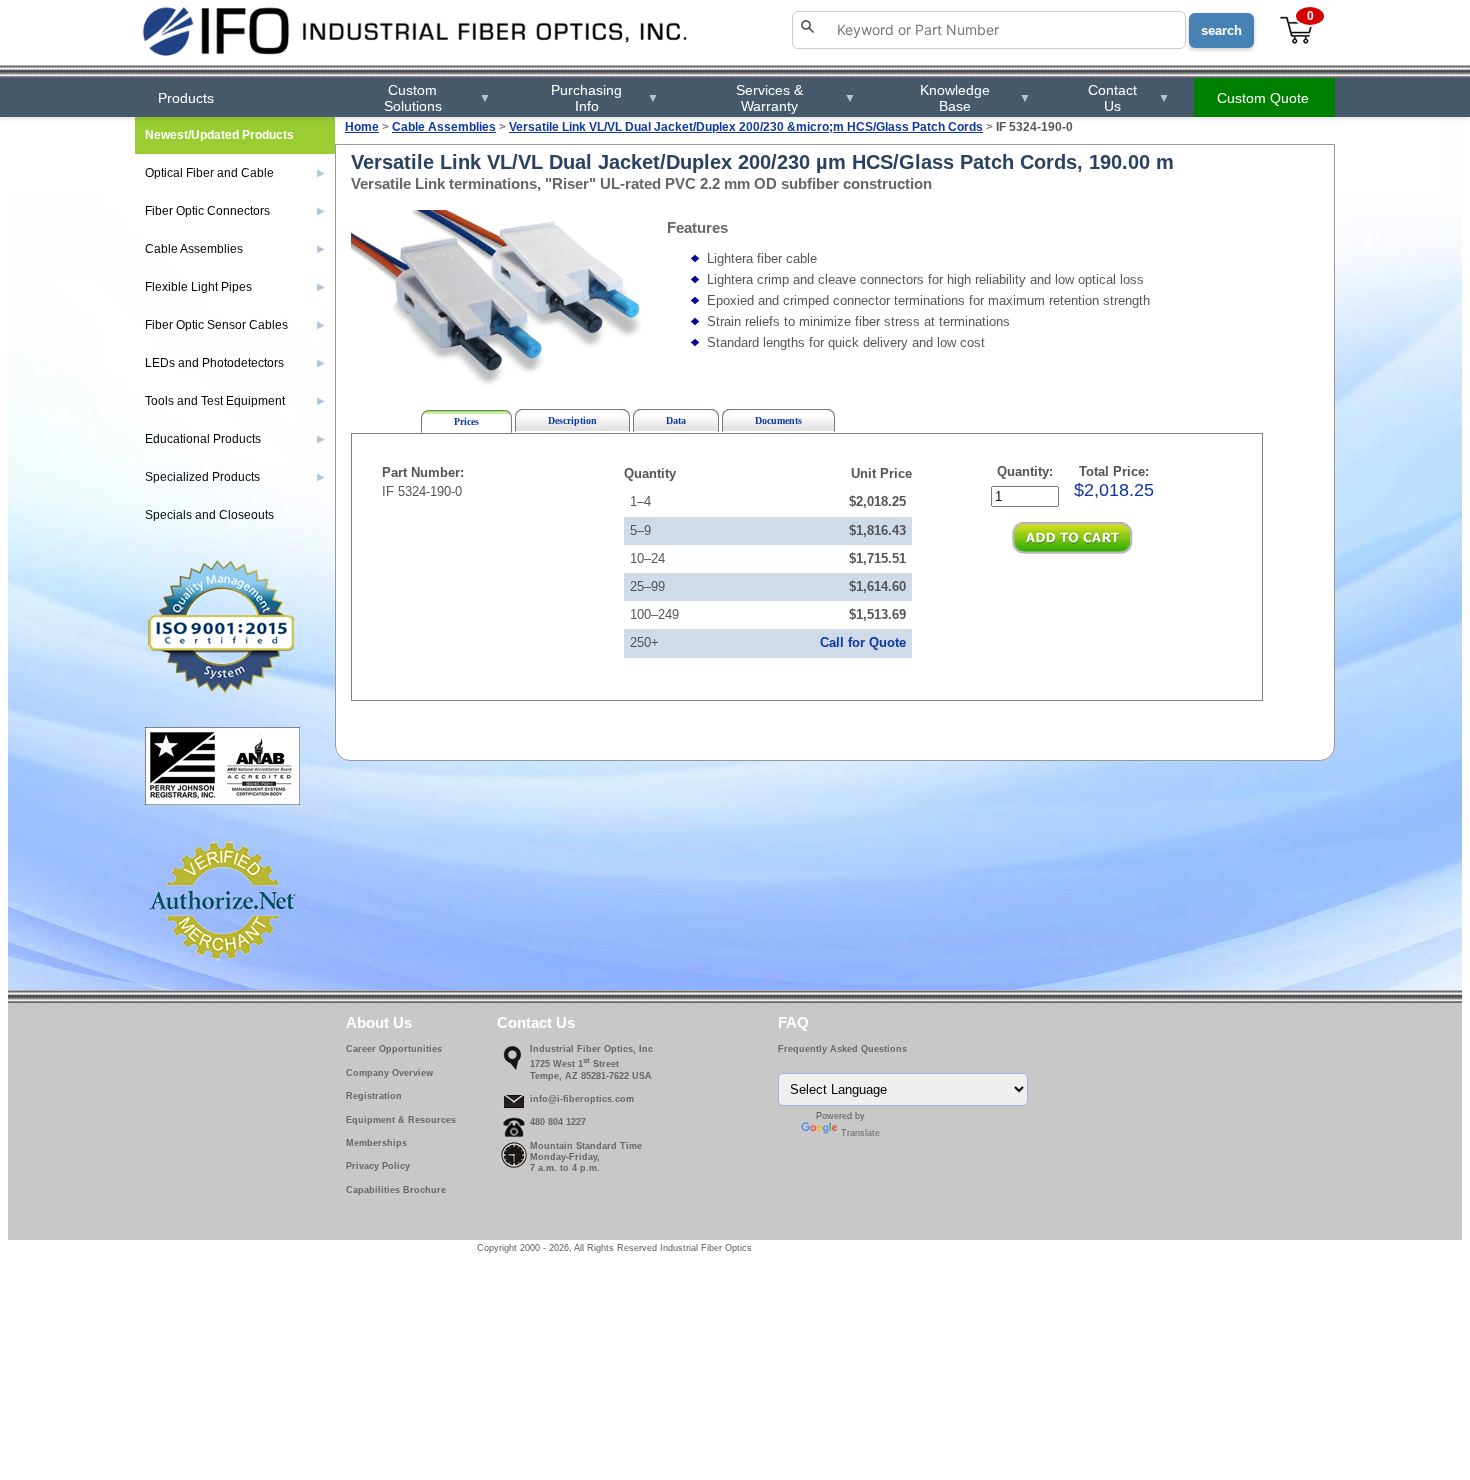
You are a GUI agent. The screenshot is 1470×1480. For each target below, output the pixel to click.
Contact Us (1129, 98)
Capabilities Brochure (396, 1190)
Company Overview (389, 1073)
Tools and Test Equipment (235, 401)
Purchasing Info (604, 98)
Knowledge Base (975, 98)
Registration (374, 1096)
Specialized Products (235, 477)
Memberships (376, 1143)
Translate (860, 1133)
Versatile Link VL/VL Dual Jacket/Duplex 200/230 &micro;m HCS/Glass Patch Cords (746, 127)
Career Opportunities (394, 1049)
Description (572, 420)
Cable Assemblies (444, 127)
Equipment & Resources (401, 1120)
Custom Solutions (437, 98)
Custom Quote (1263, 98)
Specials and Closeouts (209, 515)
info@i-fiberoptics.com (582, 1099)
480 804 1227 (558, 1122)
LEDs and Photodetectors (235, 363)
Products (186, 98)
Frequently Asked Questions (842, 1049)
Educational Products (235, 439)
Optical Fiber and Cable (235, 173)
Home (362, 127)
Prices (466, 421)
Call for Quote (863, 642)
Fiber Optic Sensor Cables (235, 325)
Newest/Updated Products (219, 135)
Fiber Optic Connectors (235, 211)
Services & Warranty (796, 98)
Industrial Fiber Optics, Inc (591, 1049)
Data (676, 420)
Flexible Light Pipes (235, 287)
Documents (778, 420)
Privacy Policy (378, 1166)
